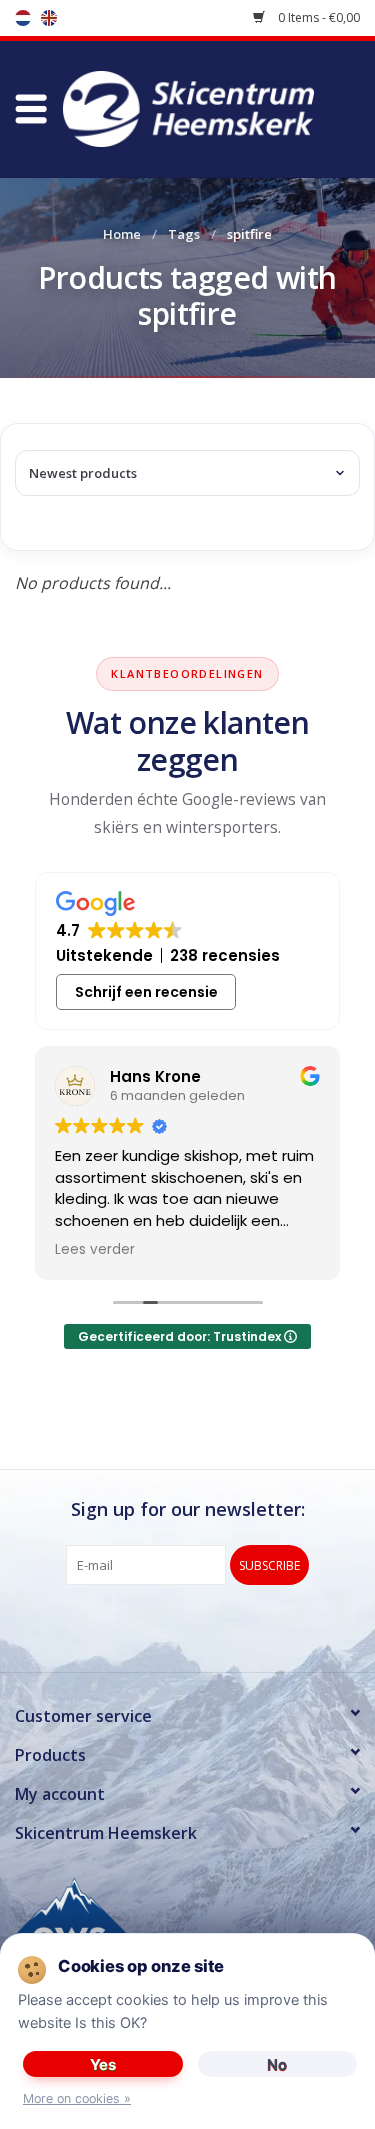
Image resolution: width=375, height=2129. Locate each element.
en (49, 18)
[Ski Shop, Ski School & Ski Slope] (218, 107)
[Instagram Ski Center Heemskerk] (224, 1626)
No (277, 2064)
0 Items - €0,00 (317, 17)
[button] (31, 109)
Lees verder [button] (95, 1250)
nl (23, 18)
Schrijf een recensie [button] (146, 992)
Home (122, 234)
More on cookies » (77, 2098)
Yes (103, 2064)
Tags (184, 234)
